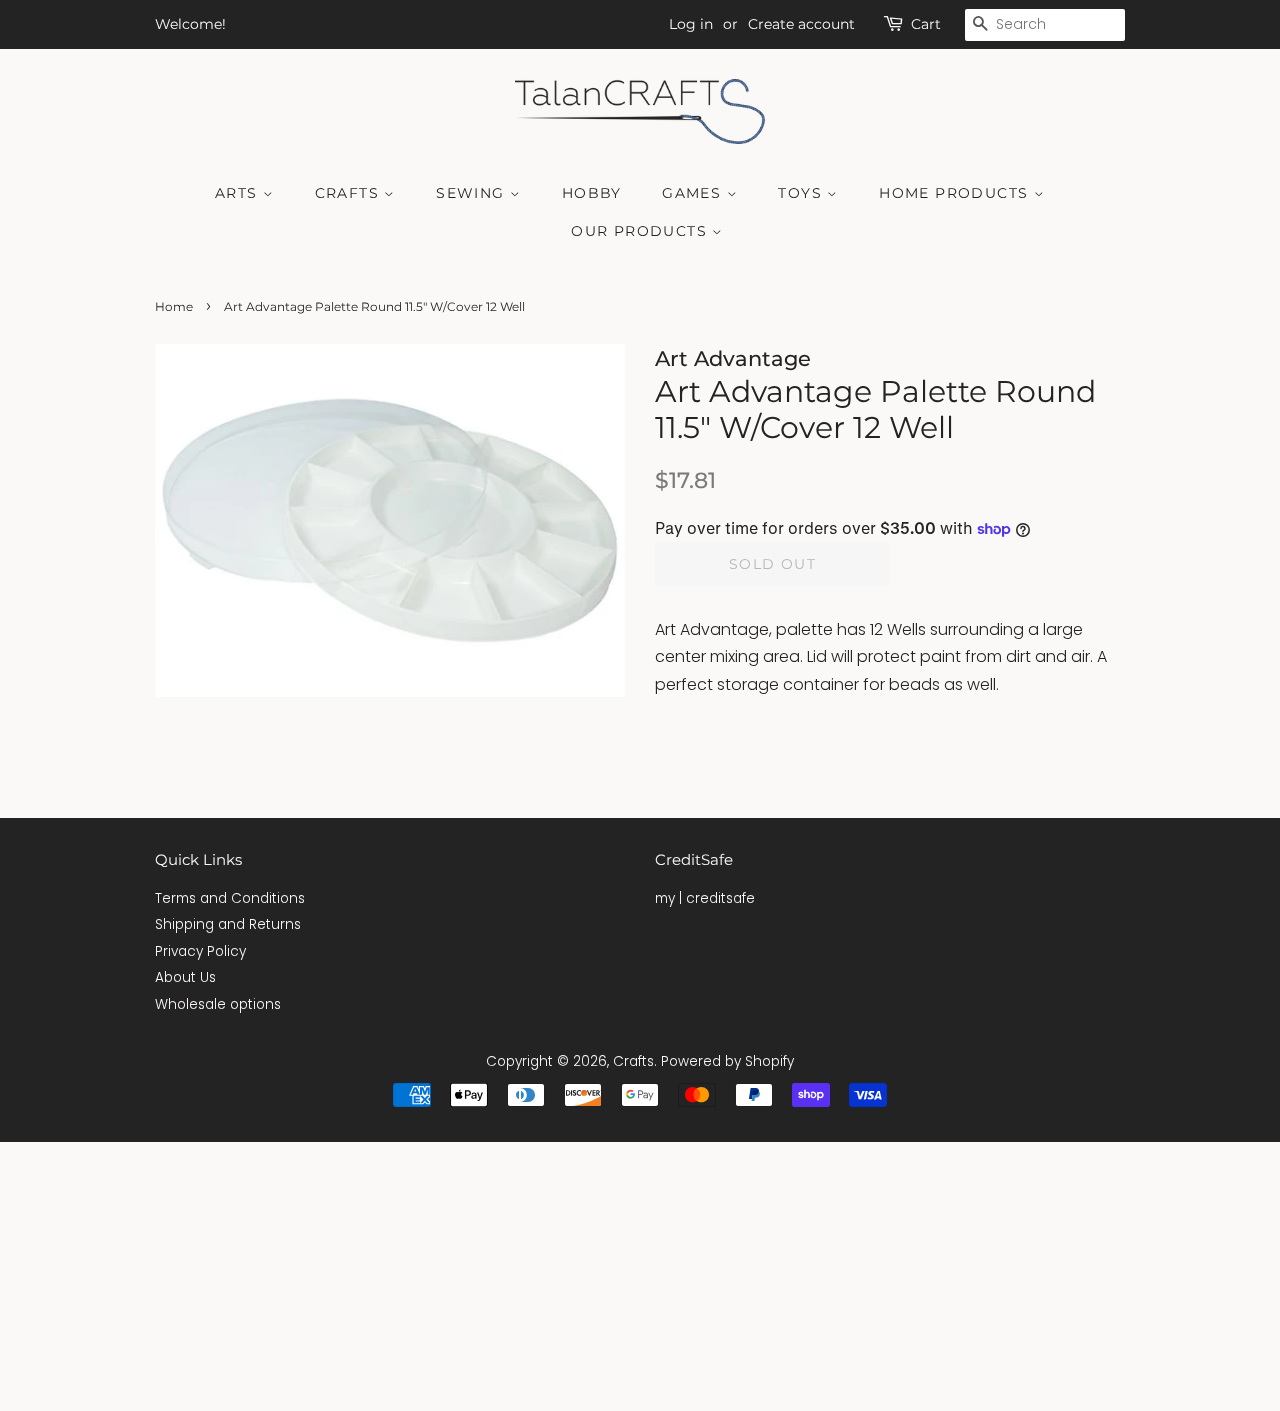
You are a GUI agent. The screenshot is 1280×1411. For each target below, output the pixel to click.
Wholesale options (218, 1004)
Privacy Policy (200, 951)
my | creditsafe (705, 898)
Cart (926, 24)
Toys (802, 193)
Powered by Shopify (727, 1061)
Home (174, 306)
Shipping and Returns (228, 924)
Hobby (592, 193)
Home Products (956, 193)
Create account (801, 24)
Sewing (473, 193)
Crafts (350, 193)
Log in (691, 24)
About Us (185, 977)
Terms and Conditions (230, 898)
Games (694, 193)
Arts (239, 193)
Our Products (641, 231)
